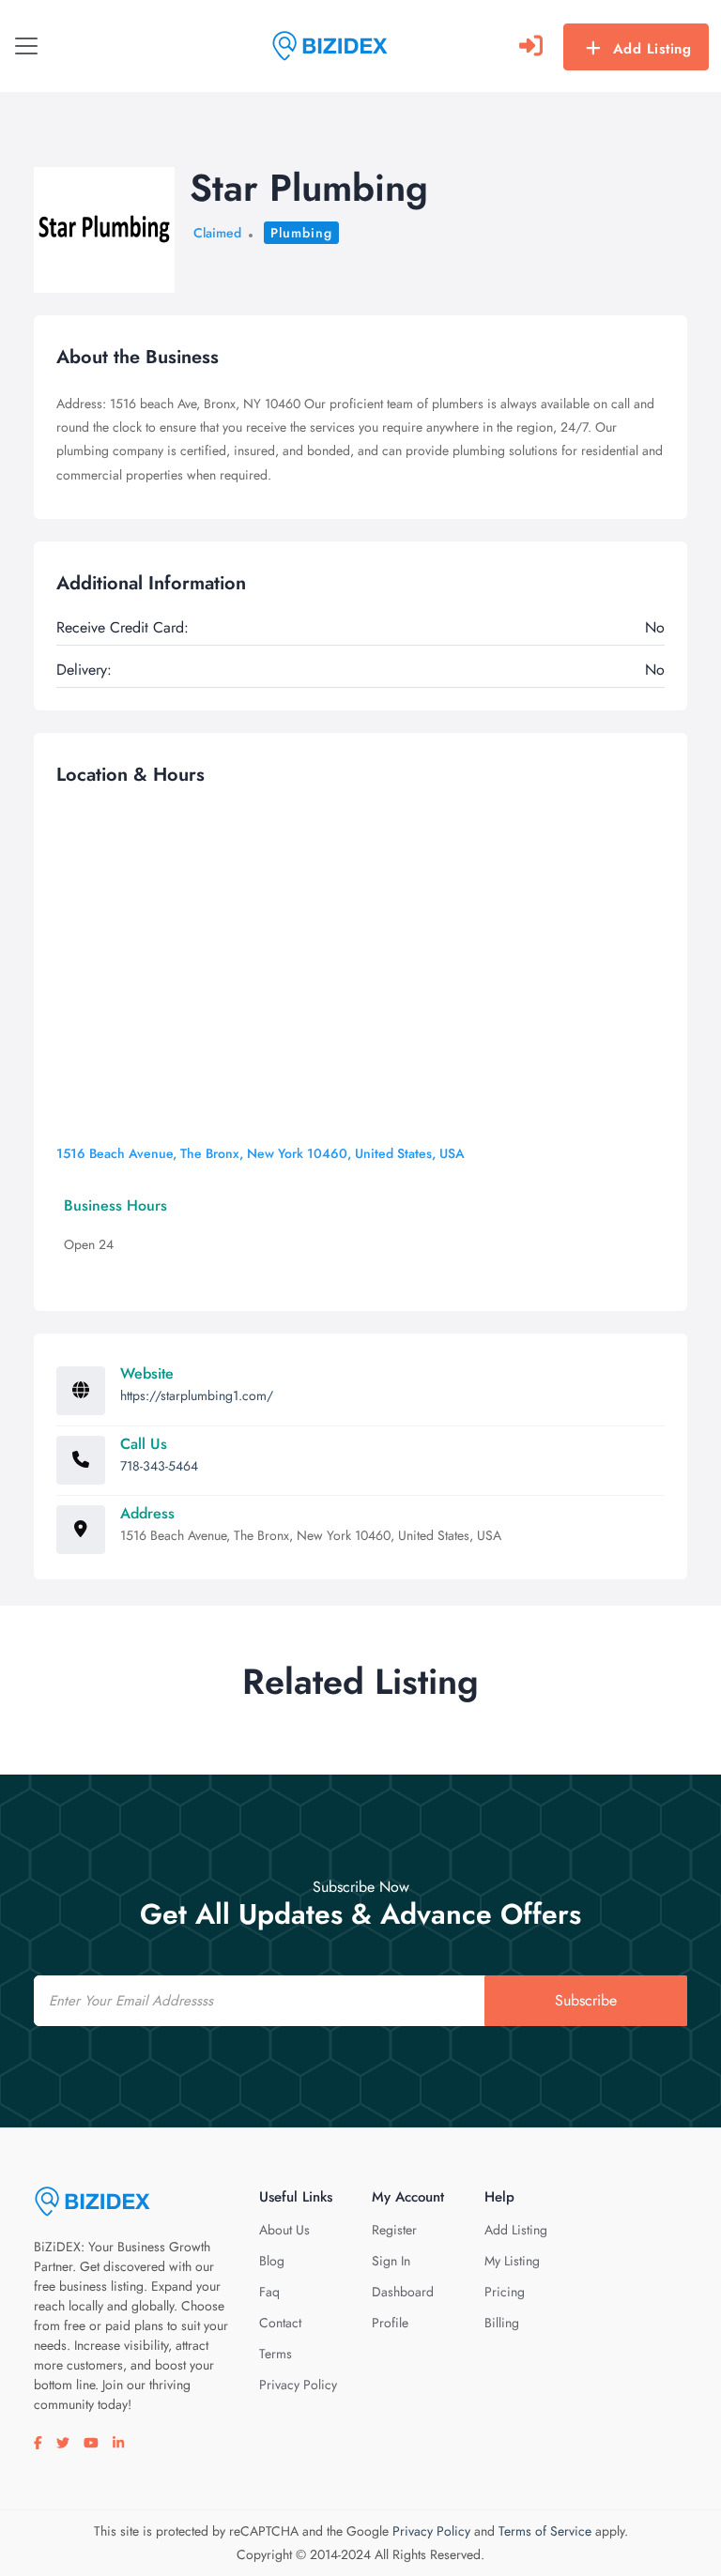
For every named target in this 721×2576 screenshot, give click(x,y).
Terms (276, 2354)
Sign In (391, 2261)
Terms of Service (545, 2531)
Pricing (505, 2292)
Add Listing (652, 49)
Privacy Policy (298, 2385)
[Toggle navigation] (26, 46)
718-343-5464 (159, 1466)
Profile (390, 2323)
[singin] (531, 46)
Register (394, 2230)
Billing (502, 2323)
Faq (269, 2292)
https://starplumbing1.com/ (197, 1395)
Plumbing (301, 233)
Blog (272, 2261)
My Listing (512, 2261)
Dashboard (403, 2292)
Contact (280, 2323)
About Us (284, 2230)
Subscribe (586, 2000)
